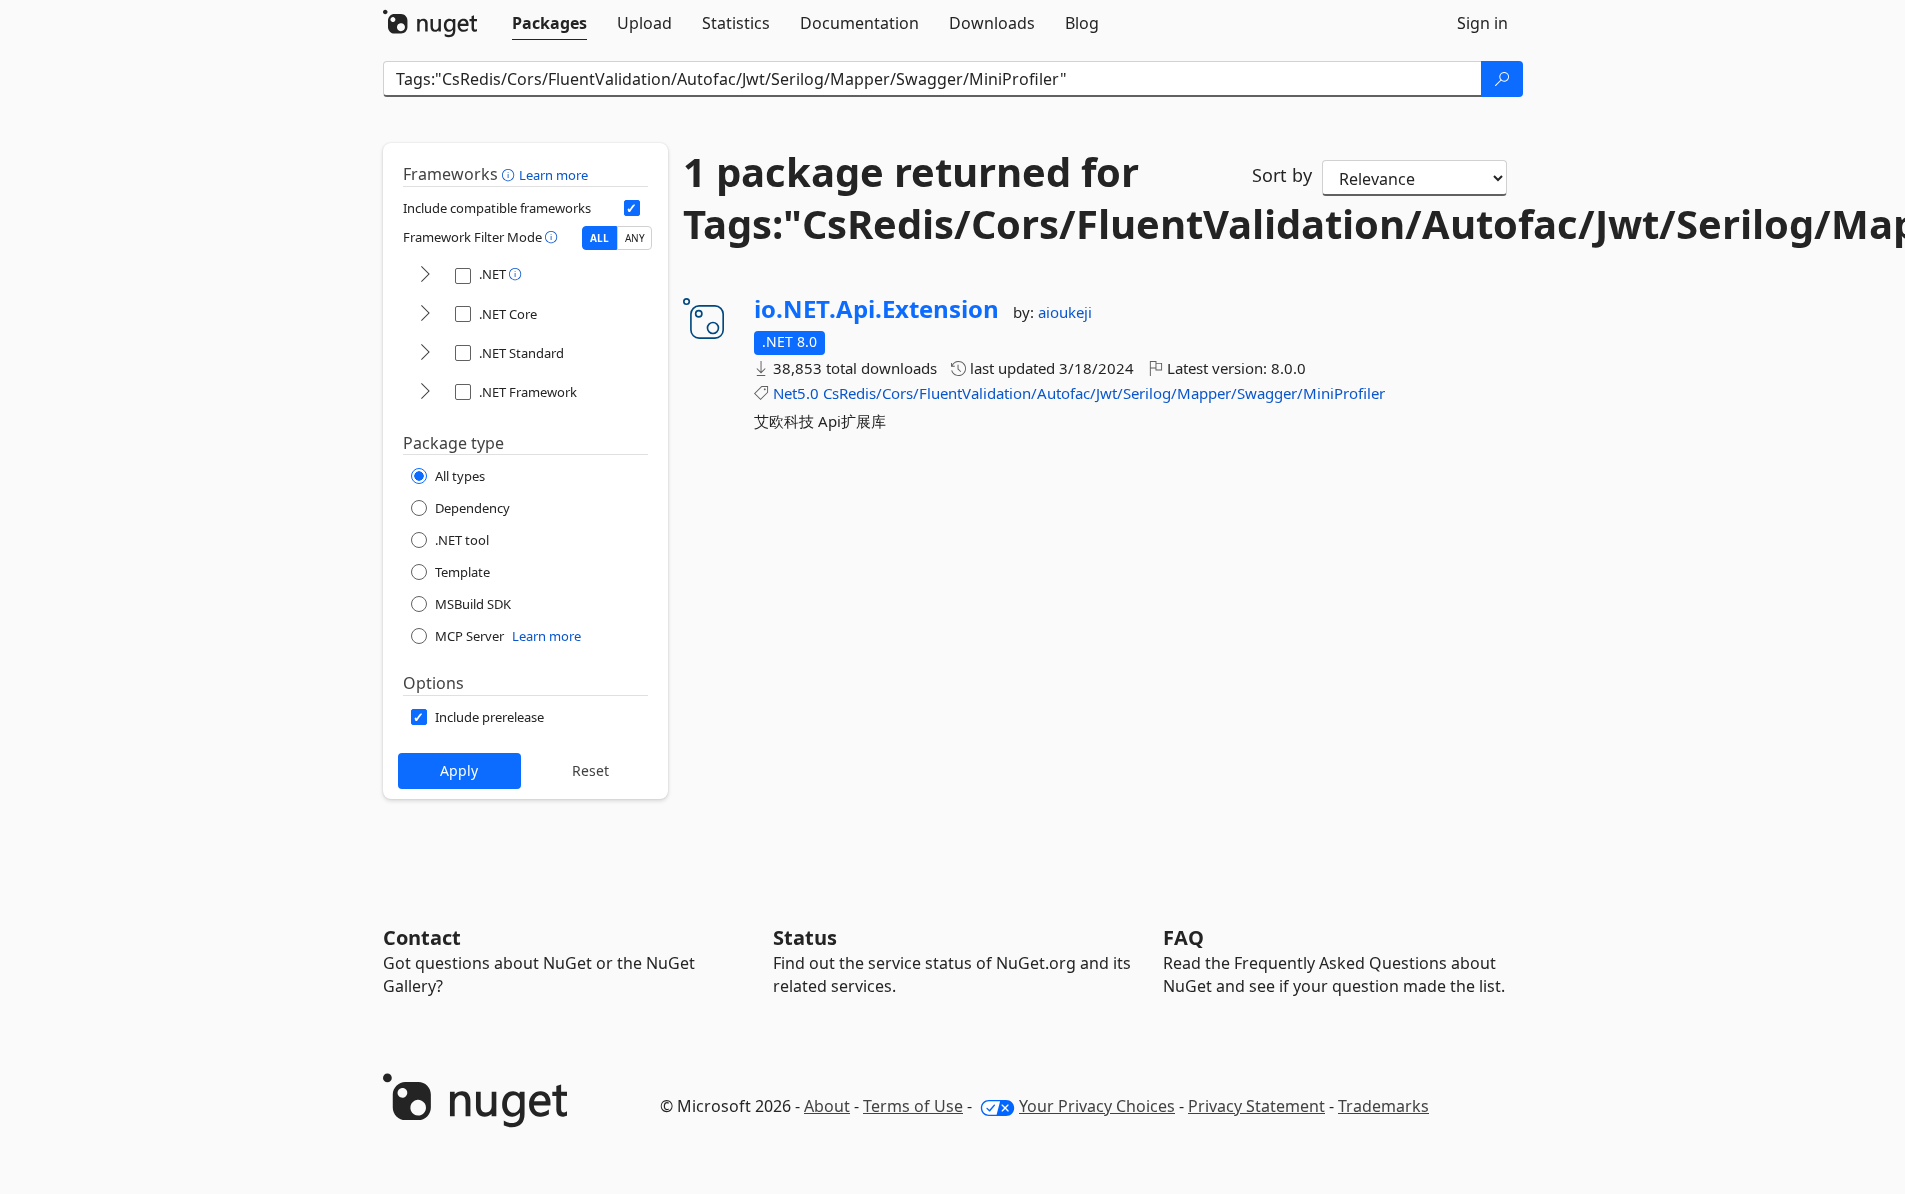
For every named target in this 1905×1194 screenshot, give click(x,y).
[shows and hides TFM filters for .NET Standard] (425, 353)
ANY (635, 238)
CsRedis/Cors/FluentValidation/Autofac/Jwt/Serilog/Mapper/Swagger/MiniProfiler (1104, 393)
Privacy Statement (1256, 1106)
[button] (510, 174)
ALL (599, 238)
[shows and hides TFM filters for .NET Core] (425, 314)
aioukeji (1065, 312)
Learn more (553, 175)
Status (805, 937)
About (827, 1106)
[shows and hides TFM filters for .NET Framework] (425, 392)
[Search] (1502, 79)
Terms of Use (913, 1106)
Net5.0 (796, 393)
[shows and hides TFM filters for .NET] (425, 275)
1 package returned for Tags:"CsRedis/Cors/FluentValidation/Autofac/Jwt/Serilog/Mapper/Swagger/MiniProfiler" (953, 198)
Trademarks (1383, 1106)
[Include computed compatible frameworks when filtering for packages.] (632, 208)
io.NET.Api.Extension (876, 309)
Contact (422, 937)
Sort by (1282, 175)
